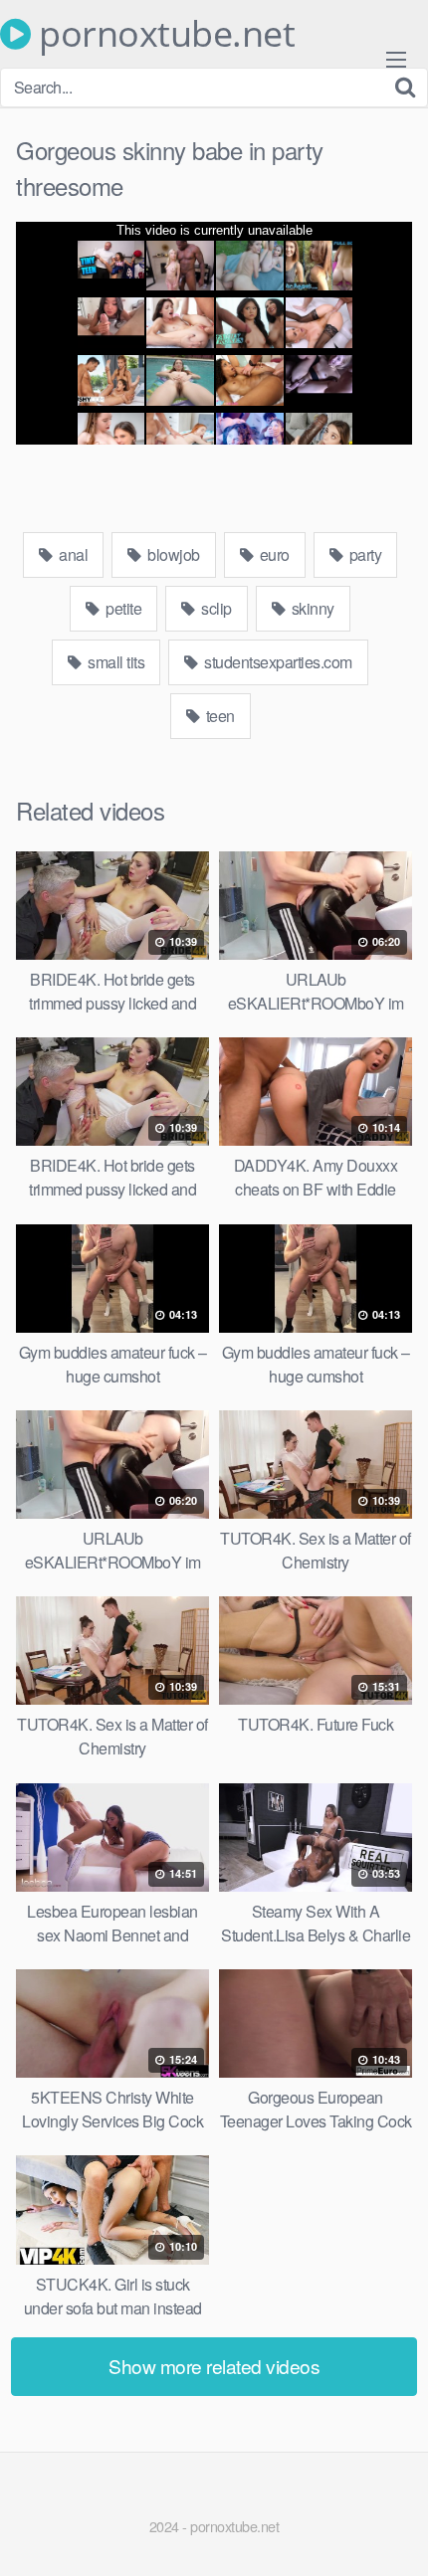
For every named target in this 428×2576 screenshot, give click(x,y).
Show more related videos (214, 2366)
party (363, 554)
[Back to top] (393, 2532)
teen (218, 716)
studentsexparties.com (277, 662)
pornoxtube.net (163, 34)
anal (72, 554)
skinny (311, 608)
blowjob (172, 554)
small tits (115, 662)
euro (273, 554)
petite (122, 608)
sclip (215, 608)
